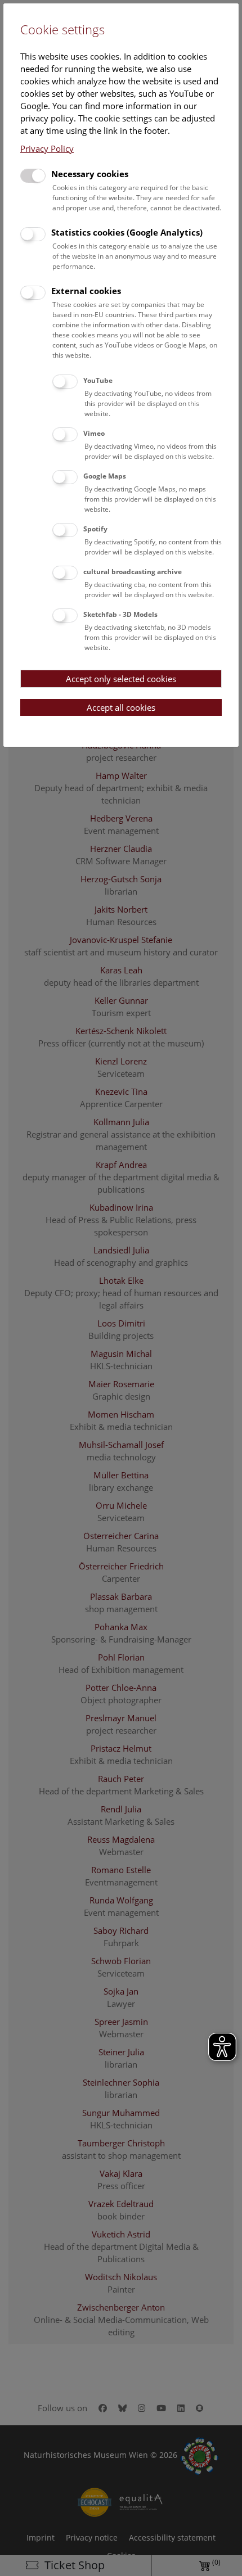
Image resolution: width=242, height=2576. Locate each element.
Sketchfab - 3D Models (120, 614)
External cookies (86, 291)
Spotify (95, 529)
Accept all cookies (121, 707)
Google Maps (105, 476)
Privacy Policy (47, 148)
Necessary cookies (90, 174)
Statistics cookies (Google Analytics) (127, 232)
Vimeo (94, 433)
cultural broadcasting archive (133, 572)
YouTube (98, 380)
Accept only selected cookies (121, 679)
